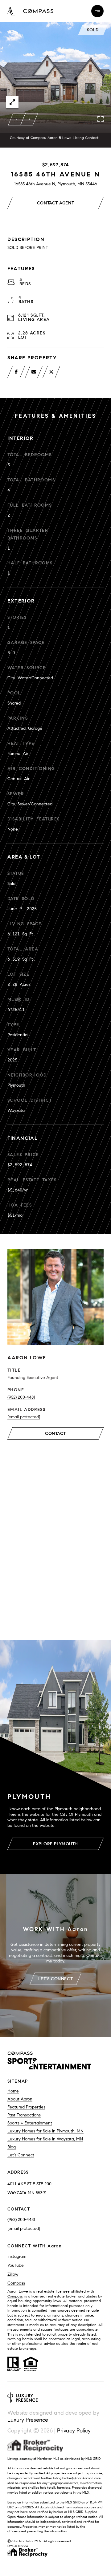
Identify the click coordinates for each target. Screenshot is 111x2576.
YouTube (16, 2265)
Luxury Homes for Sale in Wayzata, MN (45, 2139)
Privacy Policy (74, 2431)
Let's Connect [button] (55, 1979)
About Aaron (20, 2099)
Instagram (17, 2256)
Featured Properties (26, 2107)
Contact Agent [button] (55, 203)
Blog (12, 2147)
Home (13, 2091)
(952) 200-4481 (21, 1397)
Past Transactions (24, 2115)
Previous (17, 119)
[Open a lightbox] (12, 102)
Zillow (13, 2274)
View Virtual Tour (55, 1475)
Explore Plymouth (55, 1844)
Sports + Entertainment (30, 2123)
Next (29, 119)
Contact (55, 1434)
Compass (16, 2283)
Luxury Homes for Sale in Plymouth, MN (45, 2131)
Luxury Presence (28, 2420)
